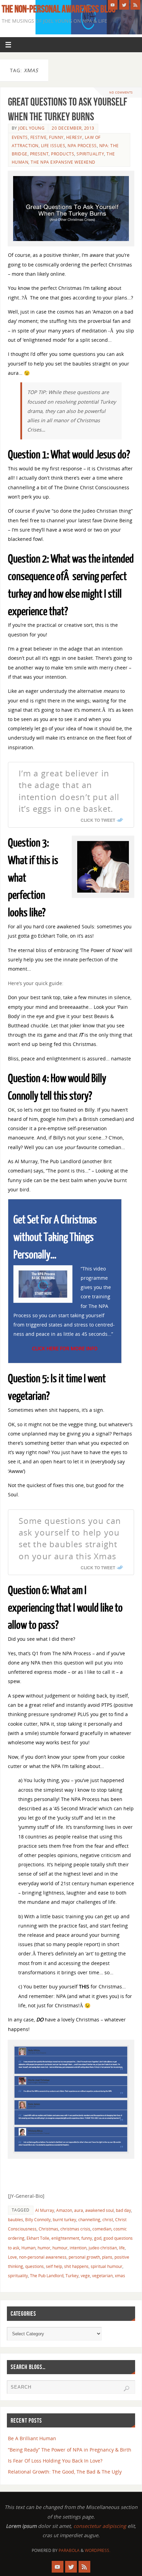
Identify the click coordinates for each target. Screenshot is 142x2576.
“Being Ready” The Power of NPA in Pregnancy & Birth (70, 2450)
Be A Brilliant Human (32, 2438)
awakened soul (99, 2210)
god (98, 2238)
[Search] (126, 2389)
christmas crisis (75, 2229)
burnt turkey (64, 2220)
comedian (102, 2229)
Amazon (64, 2210)
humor (44, 2248)
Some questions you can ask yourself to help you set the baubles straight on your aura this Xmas (70, 1538)
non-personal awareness (43, 2257)
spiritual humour (106, 2266)
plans (107, 2257)
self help (54, 2266)
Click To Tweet (98, 820)
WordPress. (98, 2550)
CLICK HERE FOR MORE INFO (65, 1348)
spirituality (18, 2276)
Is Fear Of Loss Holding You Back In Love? (55, 2461)
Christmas (48, 2229)
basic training (68, 1916)
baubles (16, 2220)
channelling (89, 2220)
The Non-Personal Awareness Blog (59, 9)
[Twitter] (124, 5)
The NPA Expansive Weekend (63, 162)
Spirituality (90, 154)
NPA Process (82, 146)
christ (108, 2220)
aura (79, 2210)
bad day (123, 2210)
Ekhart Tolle (38, 2238)
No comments (121, 92)
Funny (56, 137)
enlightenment (65, 2238)
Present (39, 154)
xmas (120, 2276)
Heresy (74, 137)
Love (12, 2257)
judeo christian (103, 2248)
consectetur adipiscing (100, 2526)
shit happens (76, 2266)
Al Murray (45, 2210)
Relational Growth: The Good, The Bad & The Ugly (65, 2472)
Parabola (69, 2550)
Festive (39, 137)
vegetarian (102, 2276)
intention (78, 2248)
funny (87, 2238)
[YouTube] (113, 5)
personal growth (84, 2257)
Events (20, 137)
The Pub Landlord (47, 2276)
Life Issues (53, 146)
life (122, 2248)
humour (60, 2248)
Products (63, 154)
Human (28, 2248)
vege (85, 2276)
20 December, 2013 (73, 128)
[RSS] (135, 5)
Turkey (72, 2276)
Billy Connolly (38, 2220)
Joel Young (31, 128)
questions (34, 2266)
